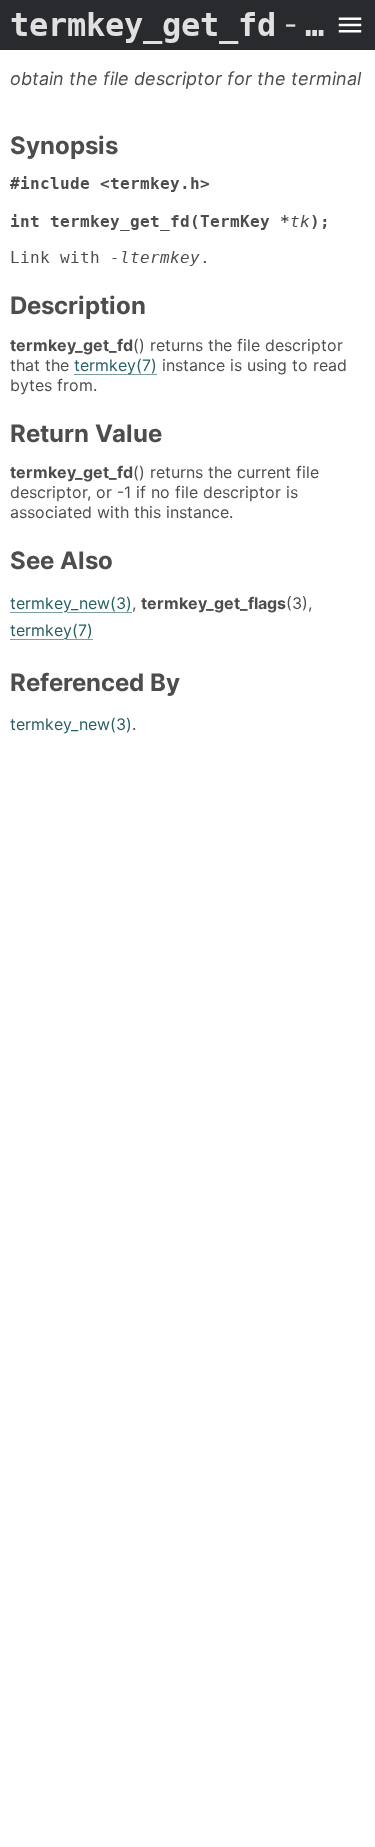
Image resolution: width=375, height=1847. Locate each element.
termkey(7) (115, 365)
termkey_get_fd (167, 25)
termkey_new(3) (71, 603)
